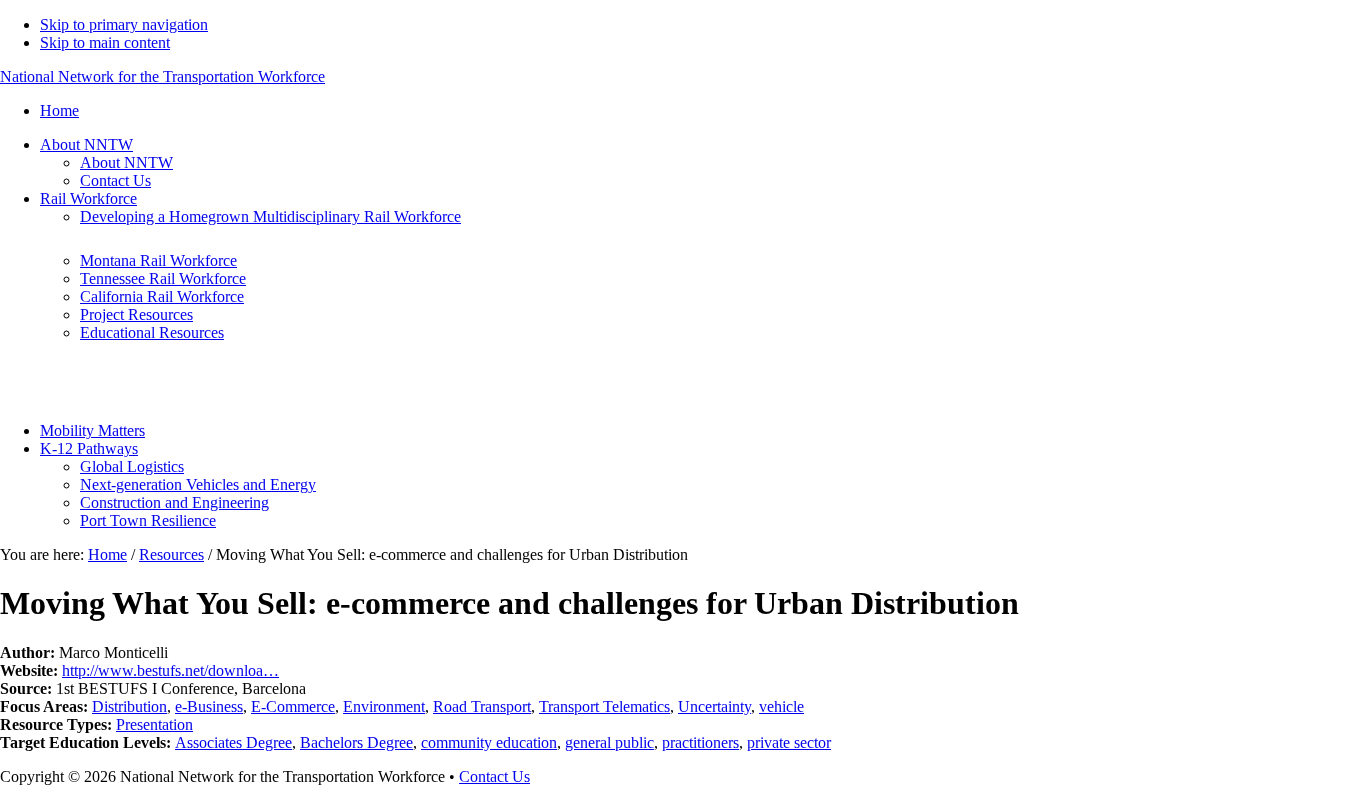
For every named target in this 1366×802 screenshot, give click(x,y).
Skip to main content (105, 42)
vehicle (781, 706)
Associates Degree (233, 742)
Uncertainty (714, 706)
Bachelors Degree (356, 742)
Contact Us (494, 776)
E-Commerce (293, 706)
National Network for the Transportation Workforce (162, 76)
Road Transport (482, 706)
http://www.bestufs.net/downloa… (170, 670)
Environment (384, 706)
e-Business (209, 706)
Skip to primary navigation (124, 24)
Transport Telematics (604, 706)
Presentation (154, 724)
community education (489, 742)
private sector (789, 742)
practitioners (700, 742)
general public (609, 742)
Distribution (129, 706)
